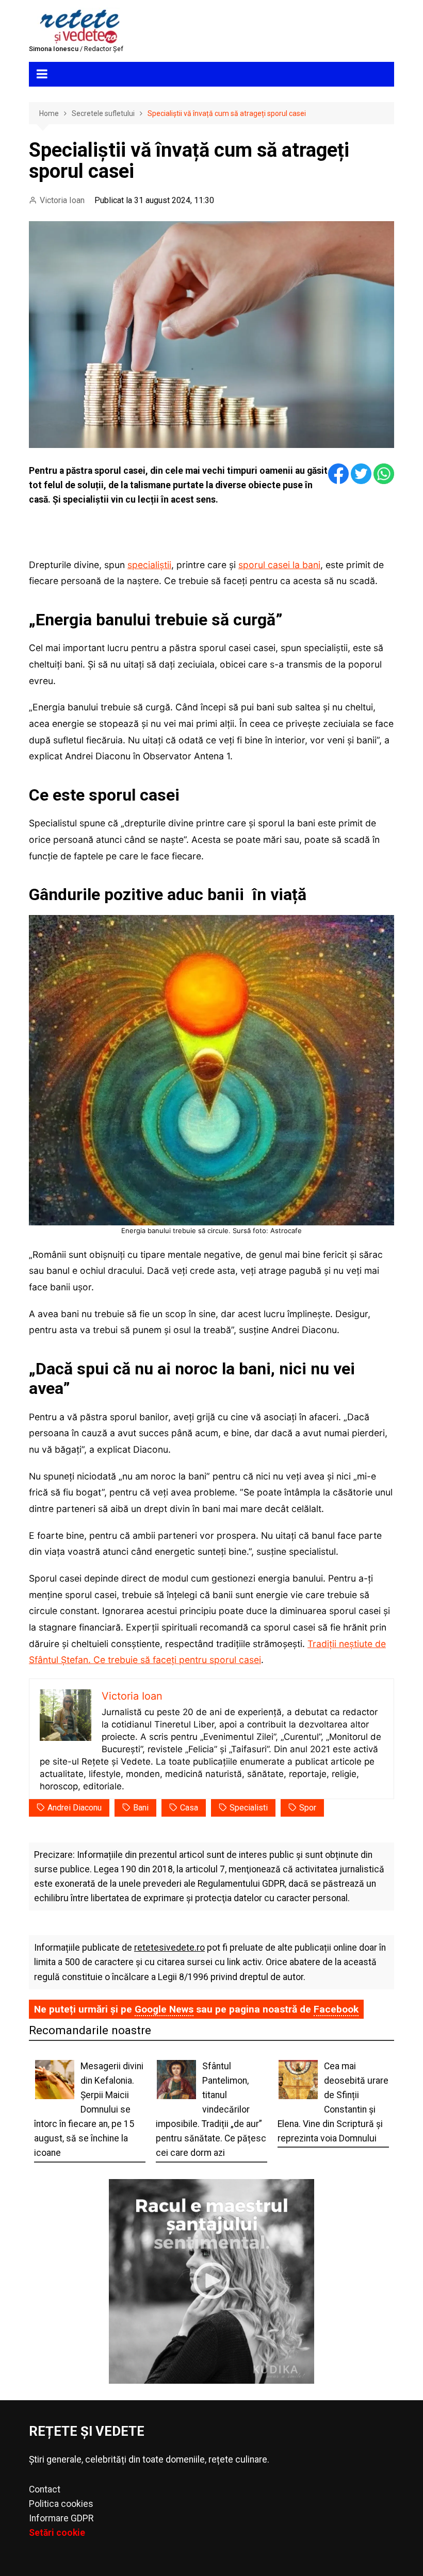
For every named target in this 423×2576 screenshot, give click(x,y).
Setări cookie (57, 2533)
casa (189, 1808)
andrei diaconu (75, 1808)
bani (141, 1808)
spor (308, 1808)
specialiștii (149, 565)
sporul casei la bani (279, 565)
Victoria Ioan (62, 200)
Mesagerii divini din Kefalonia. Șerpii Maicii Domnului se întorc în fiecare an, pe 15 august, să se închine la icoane (89, 2110)
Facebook (336, 2009)
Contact (45, 2489)
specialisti (249, 1808)
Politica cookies (61, 2504)
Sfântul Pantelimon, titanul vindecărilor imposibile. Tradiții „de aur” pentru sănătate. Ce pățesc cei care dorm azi (211, 2110)
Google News (164, 2009)
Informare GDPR (61, 2518)
